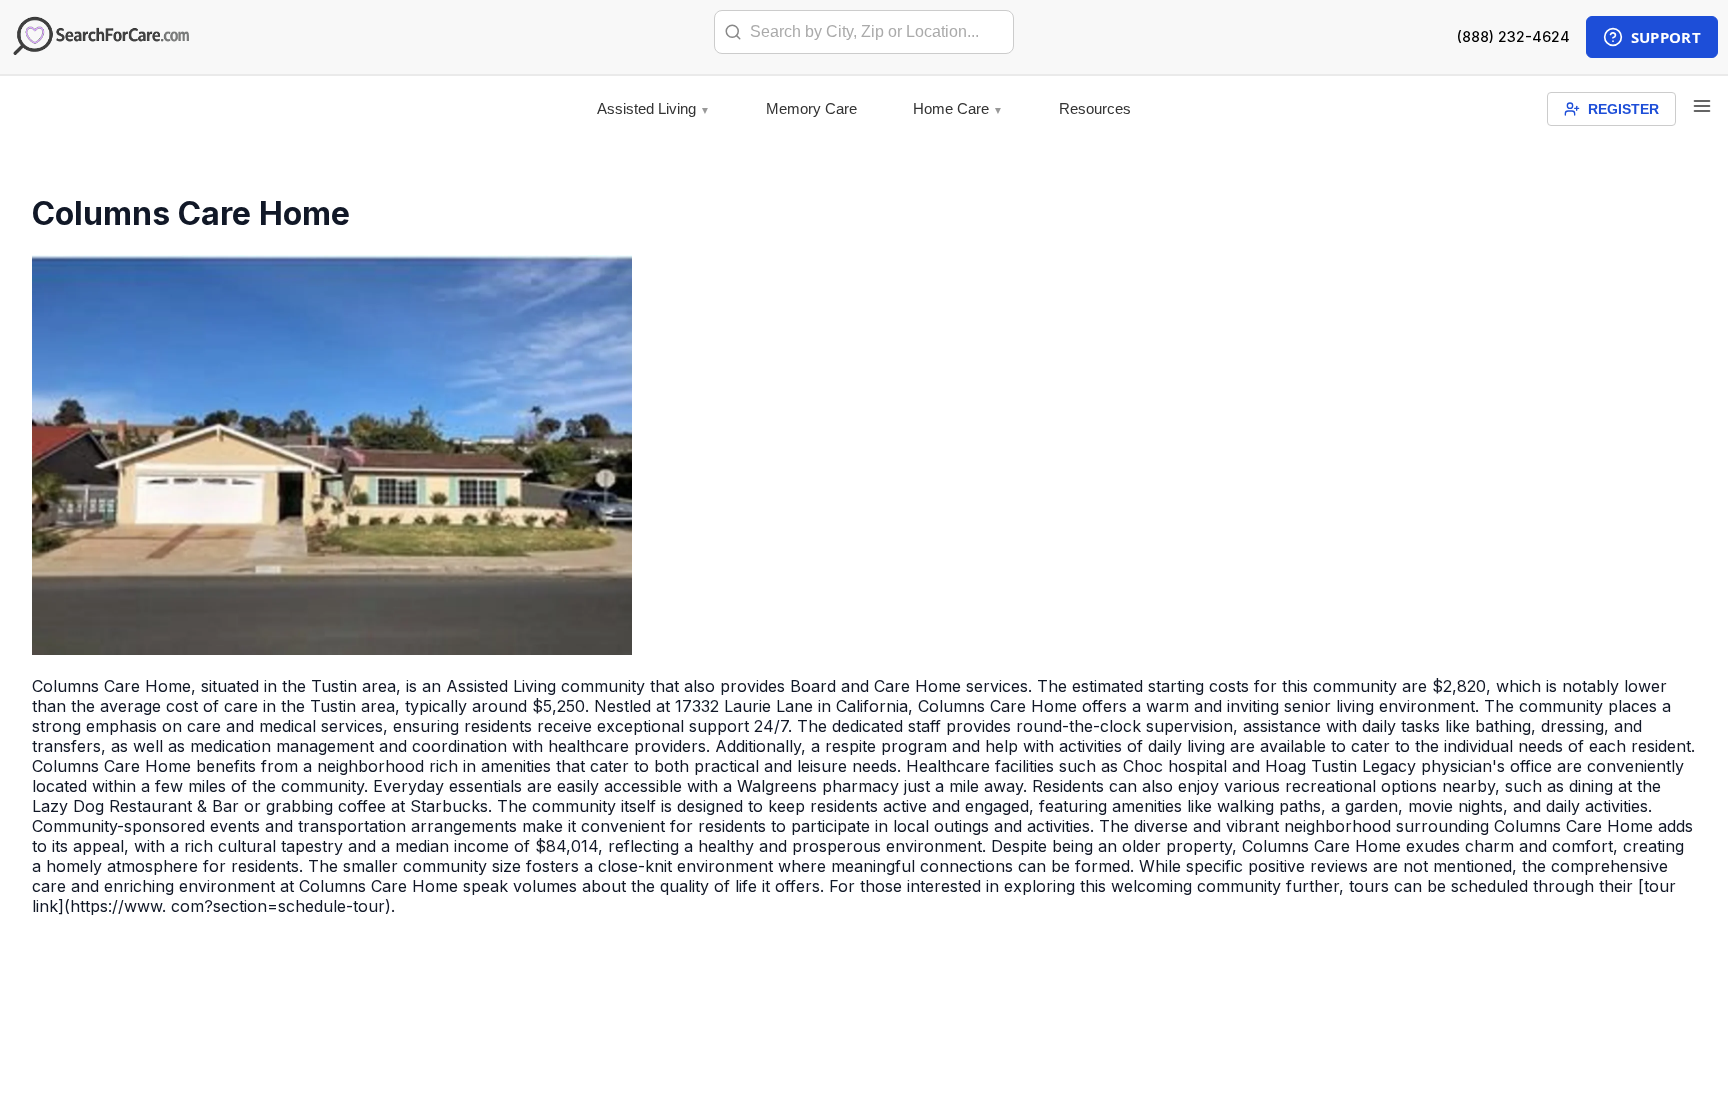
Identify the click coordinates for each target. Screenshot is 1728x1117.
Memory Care (811, 108)
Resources (1095, 108)
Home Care (951, 108)
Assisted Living (646, 108)
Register (1623, 109)
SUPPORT (1666, 37)
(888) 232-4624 (1513, 36)
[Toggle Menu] (1702, 107)
